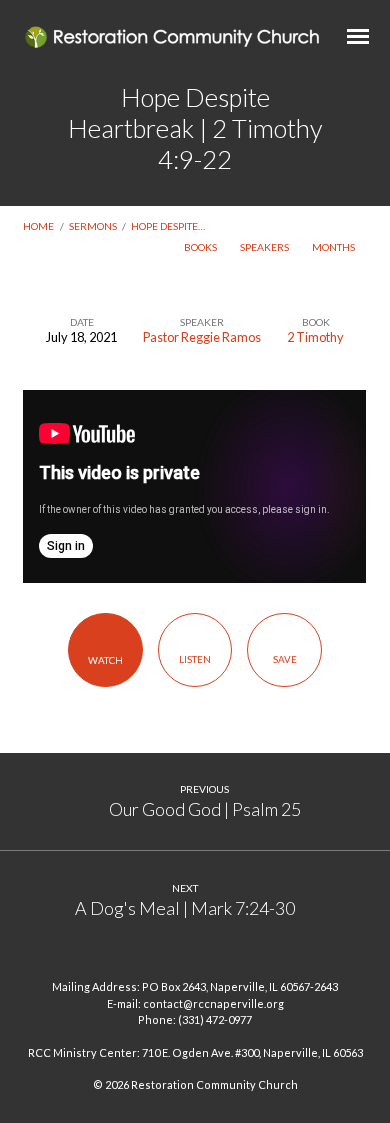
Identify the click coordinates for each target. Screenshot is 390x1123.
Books (201, 247)
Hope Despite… (168, 226)
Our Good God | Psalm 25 (205, 809)
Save (285, 659)
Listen (195, 659)
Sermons (93, 226)
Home (38, 226)
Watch (105, 660)
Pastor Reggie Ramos (202, 337)
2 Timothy (315, 337)
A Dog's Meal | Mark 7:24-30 (185, 908)
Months (334, 247)
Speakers (265, 247)
